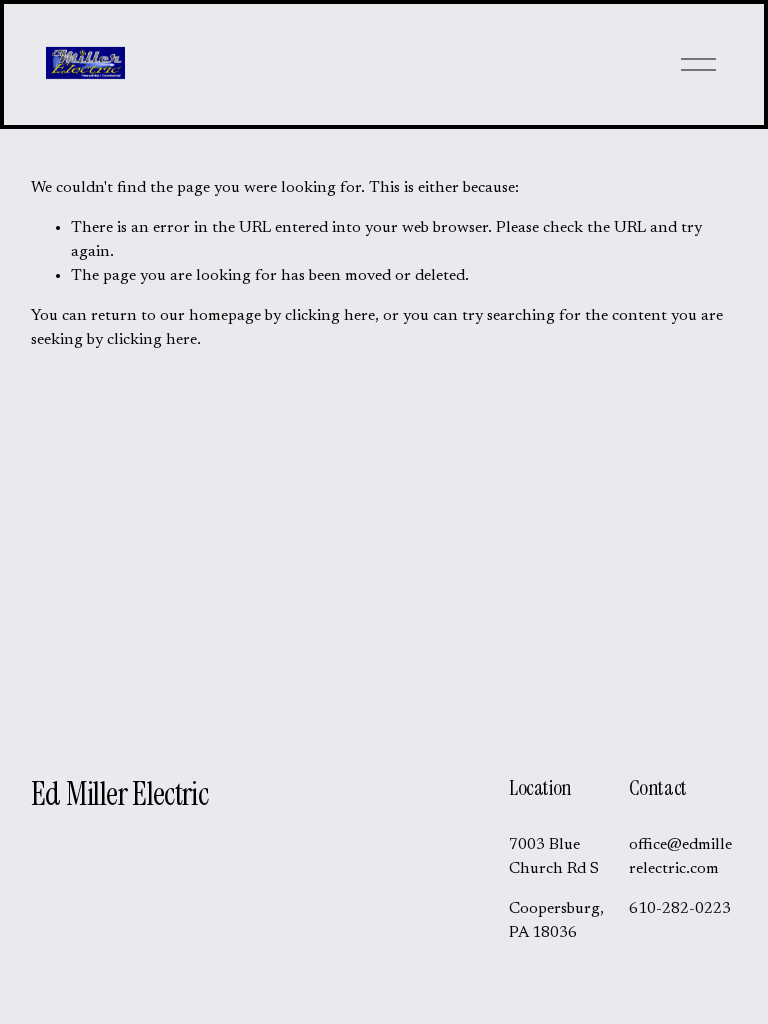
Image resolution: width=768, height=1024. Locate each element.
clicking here (330, 316)
